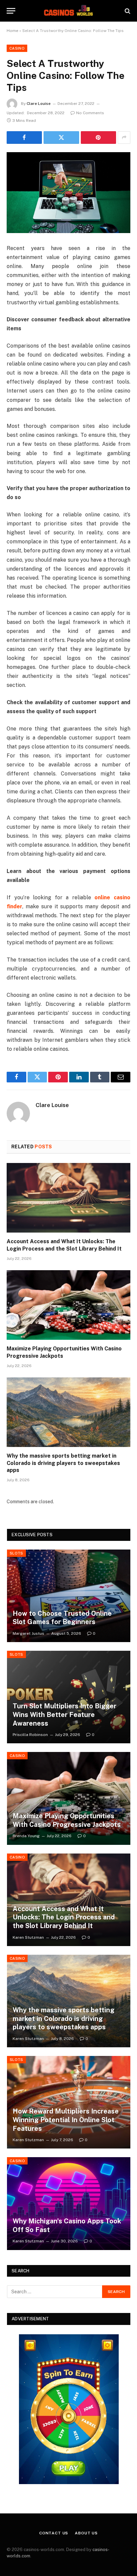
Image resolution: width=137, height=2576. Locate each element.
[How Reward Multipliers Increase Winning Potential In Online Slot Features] (69, 2102)
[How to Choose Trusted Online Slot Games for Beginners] (69, 1596)
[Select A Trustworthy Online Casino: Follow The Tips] (68, 193)
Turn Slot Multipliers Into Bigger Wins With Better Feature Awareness (65, 1715)
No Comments (90, 113)
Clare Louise (39, 104)
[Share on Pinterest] (98, 138)
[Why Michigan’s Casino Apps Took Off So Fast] (69, 2203)
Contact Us (54, 2533)
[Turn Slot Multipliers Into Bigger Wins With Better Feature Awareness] (69, 1697)
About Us (86, 2533)
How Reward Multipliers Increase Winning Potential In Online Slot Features (66, 2120)
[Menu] (11, 11)
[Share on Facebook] (24, 138)
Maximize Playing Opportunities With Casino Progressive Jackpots (67, 1820)
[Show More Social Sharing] (124, 138)
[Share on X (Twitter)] (61, 138)
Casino (17, 48)
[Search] (127, 11)
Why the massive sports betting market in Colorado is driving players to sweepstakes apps (63, 1463)
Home (12, 31)
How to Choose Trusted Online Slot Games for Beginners (62, 1618)
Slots (16, 1553)
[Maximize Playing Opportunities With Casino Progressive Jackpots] (68, 1305)
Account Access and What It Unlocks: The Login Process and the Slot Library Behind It (64, 1917)
